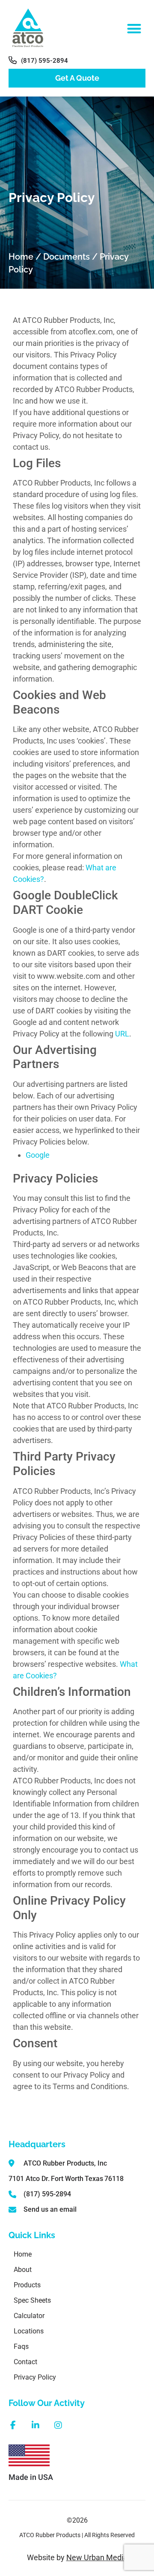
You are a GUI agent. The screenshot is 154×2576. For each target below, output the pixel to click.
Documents (67, 257)
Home (21, 257)
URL (122, 1034)
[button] (135, 28)
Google (38, 1155)
